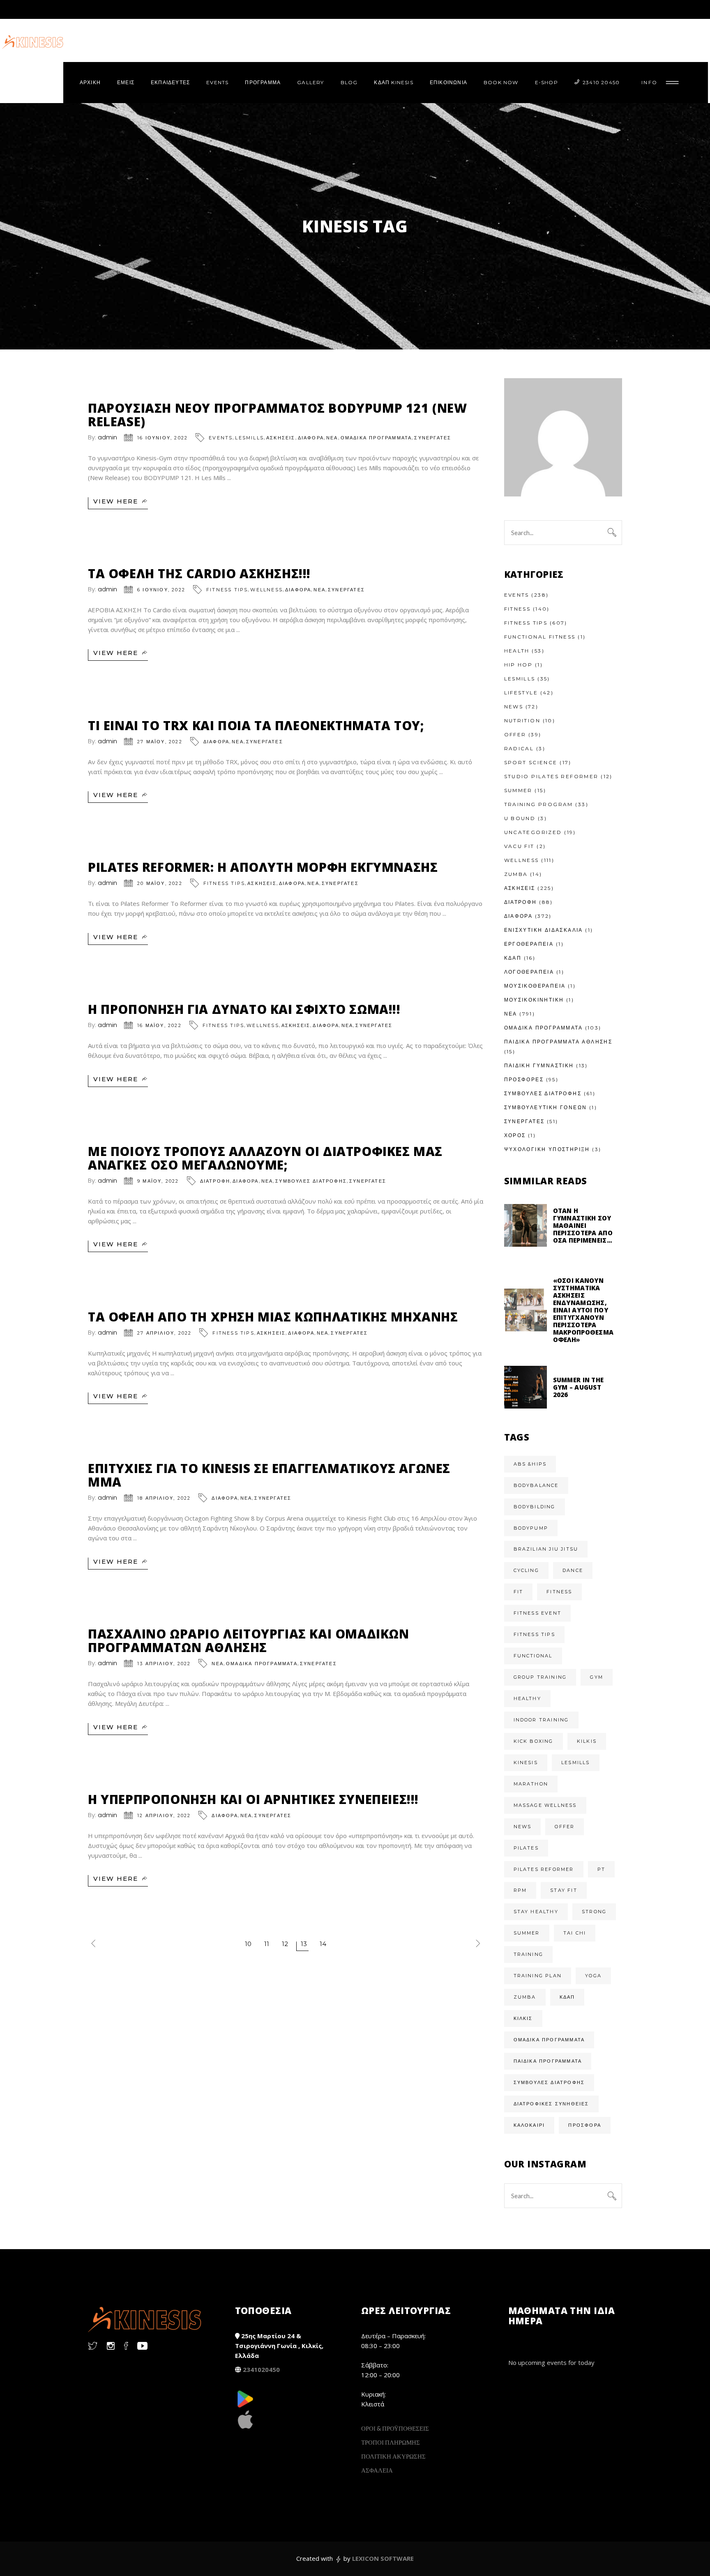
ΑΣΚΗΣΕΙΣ (281, 438)
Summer (518, 790)
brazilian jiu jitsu (546, 1549)
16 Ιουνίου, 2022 (163, 438)
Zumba (516, 874)
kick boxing (534, 1741)
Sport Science (531, 762)
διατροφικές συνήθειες (551, 2104)
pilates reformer (544, 1869)
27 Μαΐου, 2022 (160, 742)
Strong (594, 1912)
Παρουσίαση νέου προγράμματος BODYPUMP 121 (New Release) (278, 415)
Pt (601, 1869)
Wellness (266, 590)
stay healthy (536, 1912)
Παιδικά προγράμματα (548, 2061)
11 (267, 1944)
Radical (519, 748)
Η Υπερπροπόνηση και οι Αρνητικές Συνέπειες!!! (253, 1799)
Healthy (527, 1698)
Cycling (526, 1570)
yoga (593, 1976)
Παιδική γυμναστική (539, 1065)
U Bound (520, 818)
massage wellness (545, 1805)
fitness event (538, 1613)
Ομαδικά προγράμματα (549, 2040)
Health (517, 651)
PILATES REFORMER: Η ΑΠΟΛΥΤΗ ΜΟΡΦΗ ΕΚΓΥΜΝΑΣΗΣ (263, 867)
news (523, 1827)
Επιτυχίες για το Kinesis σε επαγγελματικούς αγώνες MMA (269, 1475)
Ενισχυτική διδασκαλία (544, 930)
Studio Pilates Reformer (551, 776)
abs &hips (530, 1464)
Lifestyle (521, 693)
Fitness (518, 609)
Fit (519, 1592)
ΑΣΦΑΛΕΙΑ (377, 2470)
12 (285, 1944)
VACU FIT (519, 846)
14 (323, 1944)
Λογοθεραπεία (529, 972)
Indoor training (541, 1720)
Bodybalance (536, 1485)
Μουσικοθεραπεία (535, 986)
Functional (533, 1656)
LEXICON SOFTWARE (383, 2558)
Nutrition (522, 720)
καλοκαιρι (529, 2125)
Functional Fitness (540, 637)
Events (221, 438)
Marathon (531, 1784)
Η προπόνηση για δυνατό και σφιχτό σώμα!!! (244, 1009)
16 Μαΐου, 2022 (159, 1025)
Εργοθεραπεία (529, 944)
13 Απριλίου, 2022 (164, 1664)
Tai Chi (575, 1933)
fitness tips (534, 1634)
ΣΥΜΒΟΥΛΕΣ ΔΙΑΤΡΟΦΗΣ (311, 1181)
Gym (597, 1677)
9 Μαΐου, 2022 (158, 1181)
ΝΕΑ (332, 438)
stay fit (564, 1890)
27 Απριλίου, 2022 (164, 1333)
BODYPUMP (531, 1528)
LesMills (249, 438)
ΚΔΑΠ (513, 958)
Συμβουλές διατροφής (549, 2082)
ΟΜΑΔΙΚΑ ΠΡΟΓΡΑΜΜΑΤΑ (376, 438)
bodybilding (535, 1507)
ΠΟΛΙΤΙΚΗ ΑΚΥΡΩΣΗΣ (393, 2456)
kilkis (587, 1741)
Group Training (540, 1677)
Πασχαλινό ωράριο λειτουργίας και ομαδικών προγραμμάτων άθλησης (249, 1641)
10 (248, 1944)
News (514, 707)
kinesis (526, 1763)
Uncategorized (533, 832)
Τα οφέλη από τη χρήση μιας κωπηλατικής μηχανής (273, 1317)
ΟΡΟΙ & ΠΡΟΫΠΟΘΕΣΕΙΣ (395, 2428)
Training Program (539, 804)
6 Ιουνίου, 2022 (161, 590)
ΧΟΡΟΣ (515, 1135)
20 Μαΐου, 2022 (160, 883)
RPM (520, 1890)
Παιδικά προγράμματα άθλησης (558, 1042)
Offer (515, 734)
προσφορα (585, 2125)
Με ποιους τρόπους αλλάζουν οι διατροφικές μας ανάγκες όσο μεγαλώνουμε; (265, 1158)
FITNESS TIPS (227, 590)
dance (573, 1570)
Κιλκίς (523, 2018)
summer (527, 1933)
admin (107, 437)
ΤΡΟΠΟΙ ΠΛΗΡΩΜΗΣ (391, 2442)
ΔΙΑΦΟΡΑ (311, 438)
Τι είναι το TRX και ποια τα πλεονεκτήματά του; (256, 725)
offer (565, 1827)
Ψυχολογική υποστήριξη (547, 1149)
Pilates (526, 1848)
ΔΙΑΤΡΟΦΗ (215, 1181)
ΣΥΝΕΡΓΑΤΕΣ (433, 438)
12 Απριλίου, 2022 (164, 1815)
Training (529, 1954)
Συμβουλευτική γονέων (546, 1107)
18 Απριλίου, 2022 (164, 1498)
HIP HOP (519, 665)
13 (304, 1944)
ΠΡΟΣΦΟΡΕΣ (524, 1079)
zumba (525, 1997)
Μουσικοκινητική (534, 1000)
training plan (538, 1976)
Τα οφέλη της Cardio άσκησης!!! (199, 573)
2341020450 (261, 2369)
